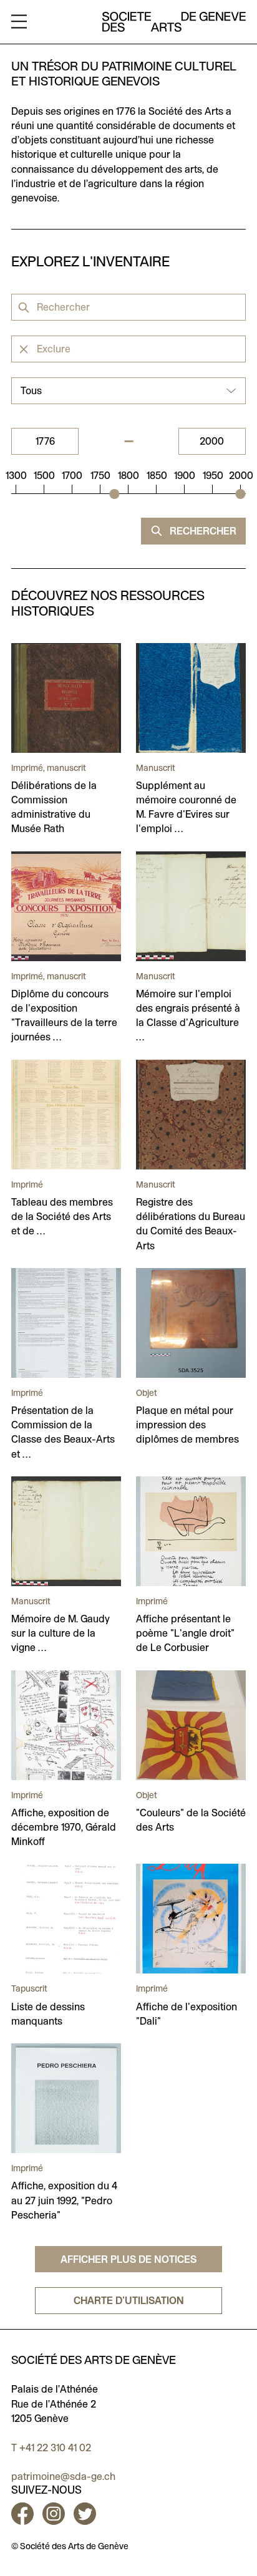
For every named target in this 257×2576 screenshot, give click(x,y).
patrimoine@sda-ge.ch (63, 2477)
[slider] (114, 494)
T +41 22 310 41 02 (51, 2448)
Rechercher (202, 531)
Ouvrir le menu (19, 22)
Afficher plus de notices (128, 2259)
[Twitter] (85, 2514)
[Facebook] (25, 2514)
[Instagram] (54, 2514)
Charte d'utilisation (129, 2301)
